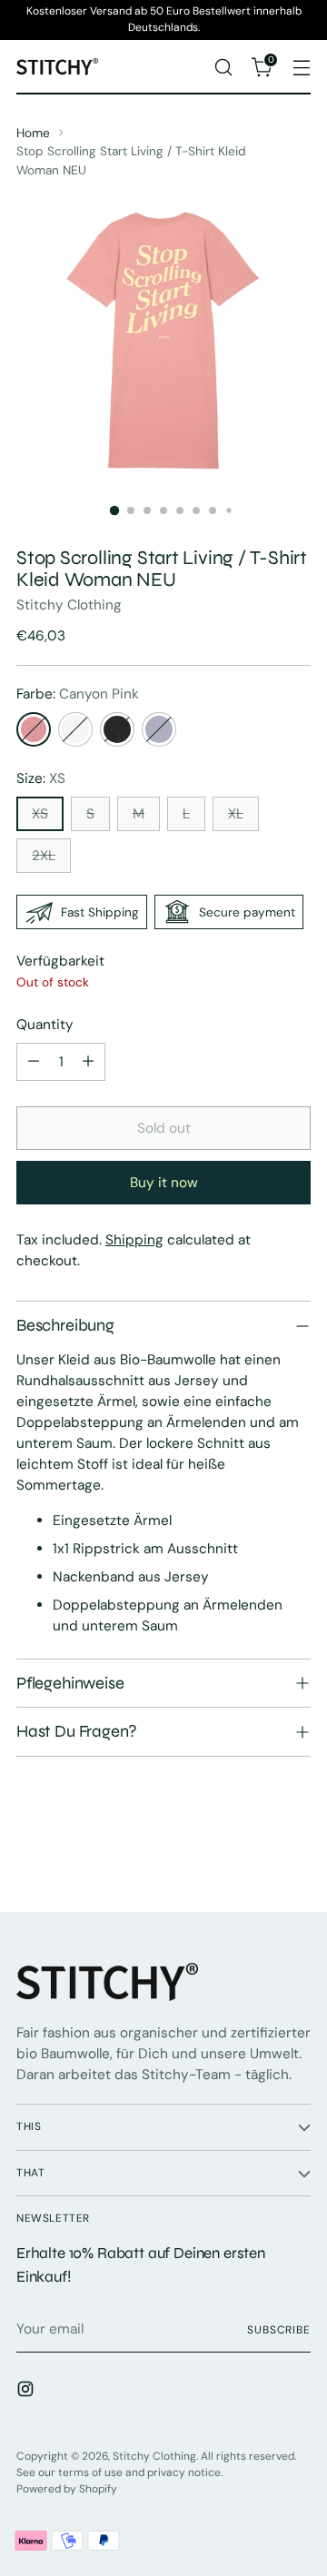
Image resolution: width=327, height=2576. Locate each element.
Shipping (134, 1240)
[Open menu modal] (301, 67)
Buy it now (164, 1183)
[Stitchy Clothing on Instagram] (27, 2392)
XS (40, 814)
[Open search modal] (223, 67)
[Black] (117, 729)
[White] (75, 729)
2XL (44, 856)
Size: (41, 778)
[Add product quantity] (88, 1062)
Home (33, 133)
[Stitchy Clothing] (57, 67)
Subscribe (279, 2330)
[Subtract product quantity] (34, 1062)
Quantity (45, 1025)
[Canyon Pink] (34, 729)
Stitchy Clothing (69, 605)
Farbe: (78, 694)
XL (236, 814)
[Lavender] (159, 729)
